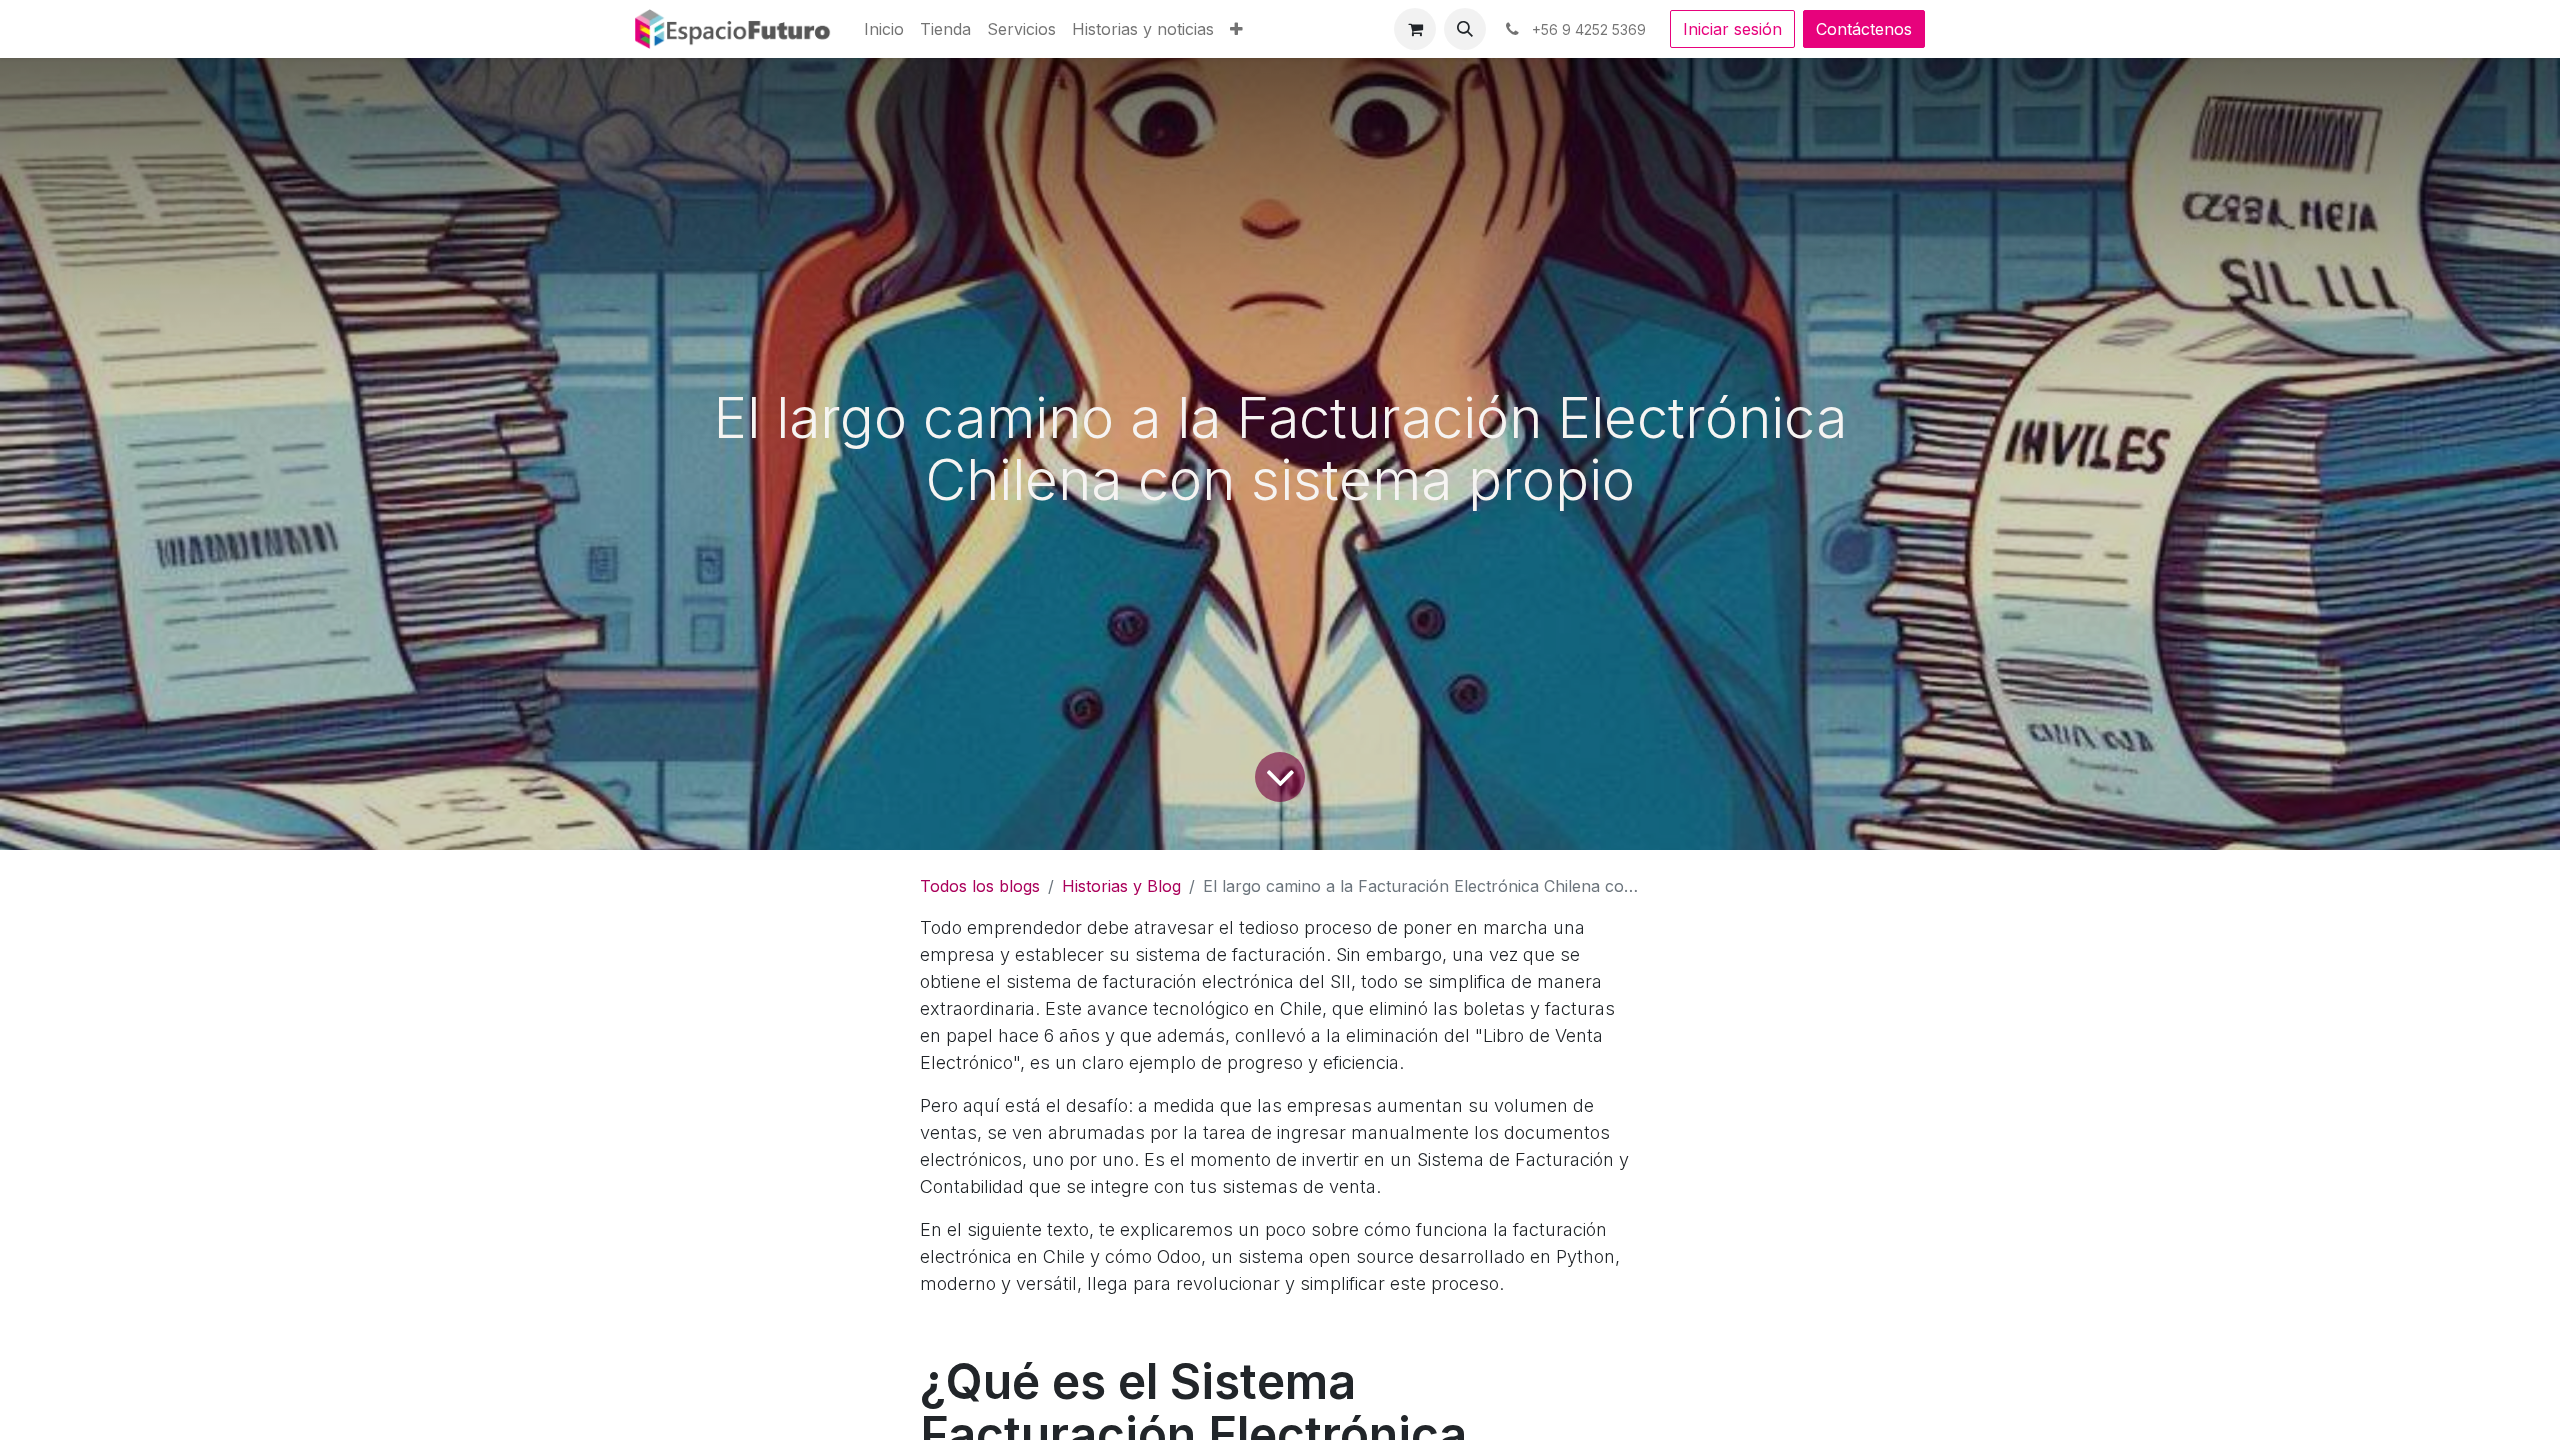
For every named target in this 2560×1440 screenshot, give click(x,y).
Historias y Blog (1121, 886)
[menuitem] (884, 29)
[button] (1465, 29)
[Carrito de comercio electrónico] (1415, 29)
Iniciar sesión (1732, 29)
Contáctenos (1864, 29)
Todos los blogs (980, 886)
